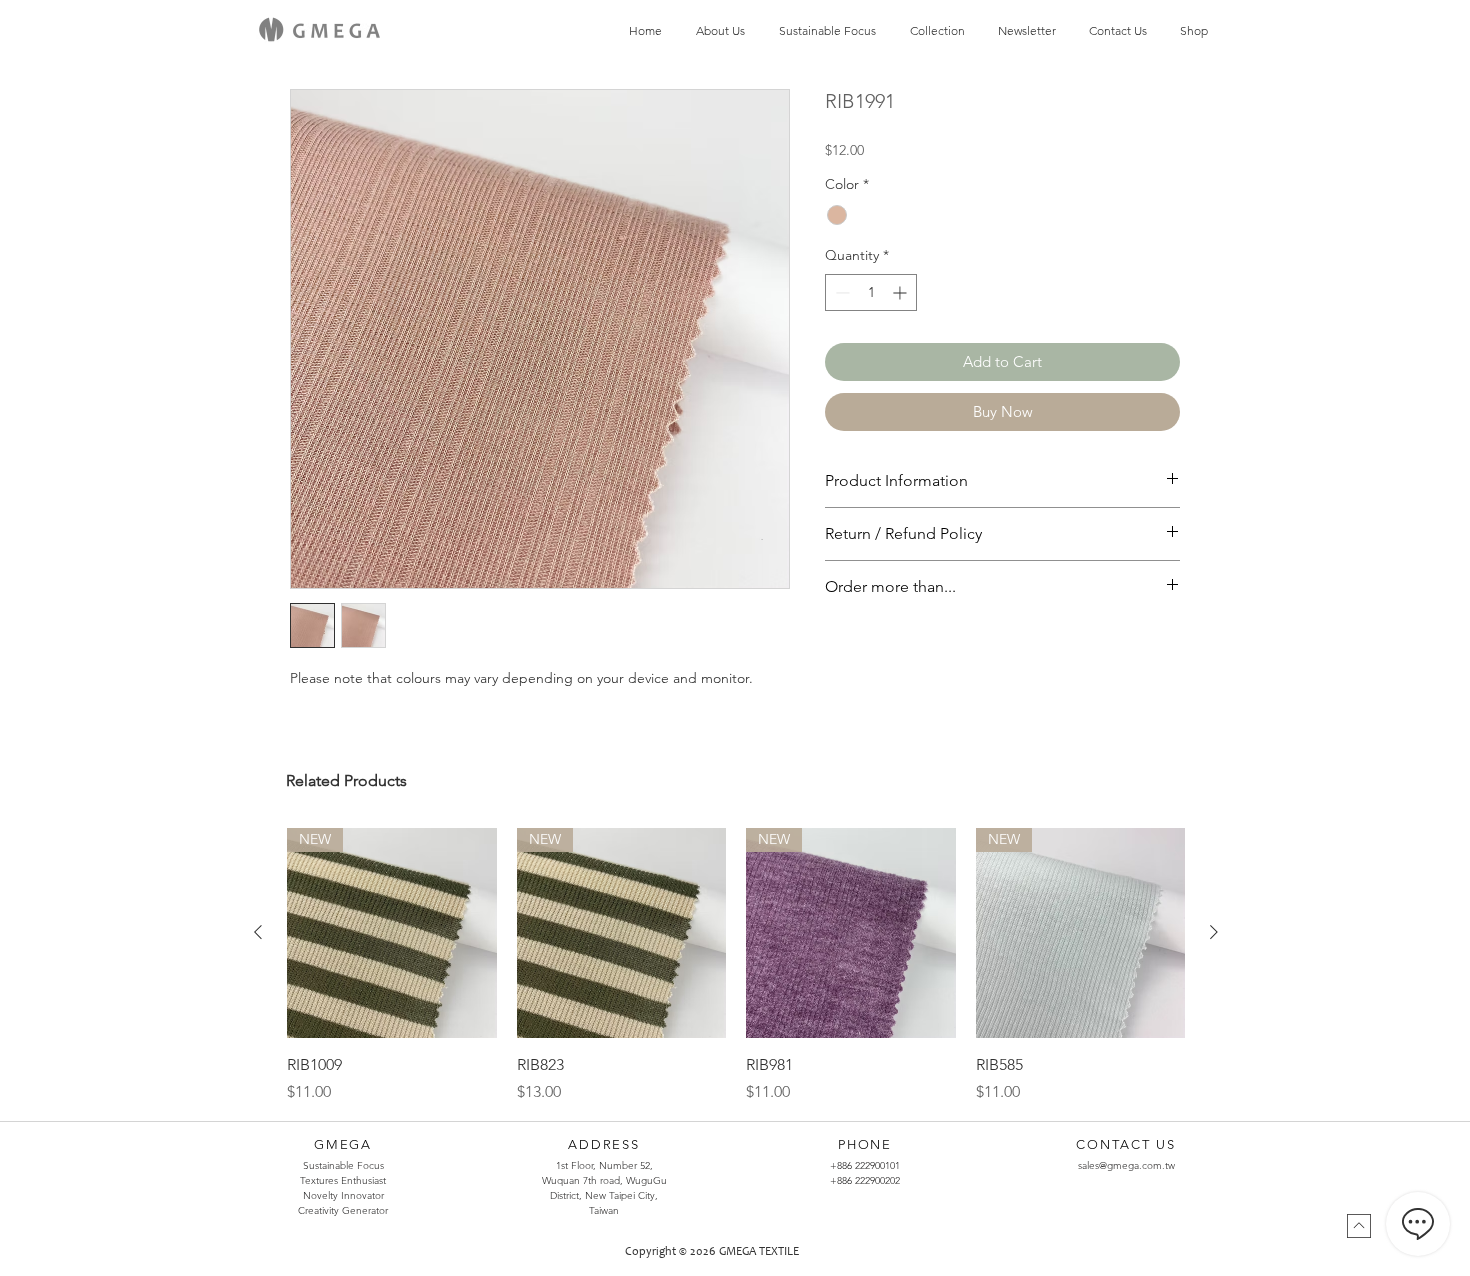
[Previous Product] (258, 932)
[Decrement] (840, 292)
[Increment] (901, 292)
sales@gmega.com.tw (1126, 1165)
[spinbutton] (871, 292)
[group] (736, 966)
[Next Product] (1214, 932)
